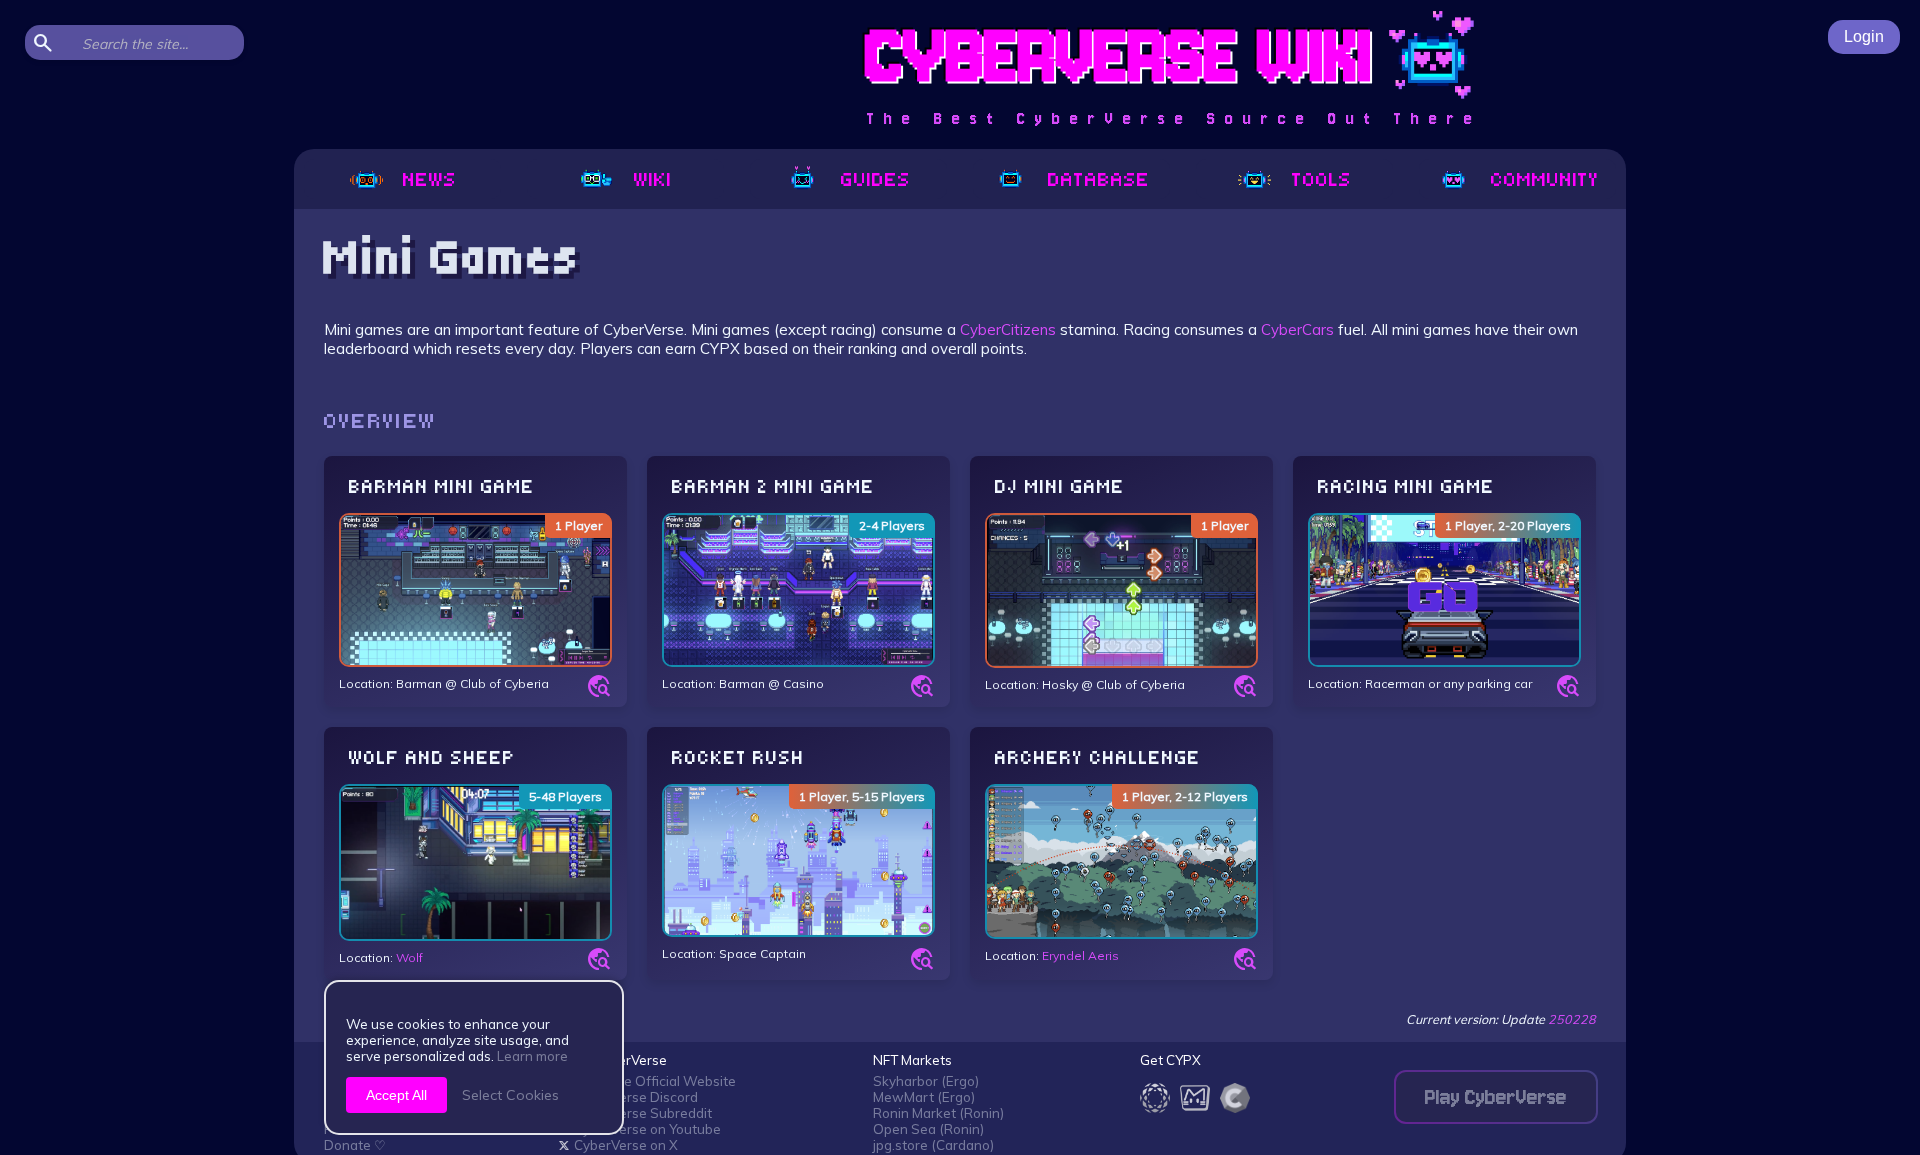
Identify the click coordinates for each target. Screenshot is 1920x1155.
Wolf (409, 957)
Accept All (396, 1095)
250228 (1572, 1019)
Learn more (532, 1056)
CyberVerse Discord (636, 1097)
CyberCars (1297, 329)
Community (1545, 179)
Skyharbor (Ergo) (926, 1081)
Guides (876, 179)
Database (1099, 179)
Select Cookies (510, 1095)
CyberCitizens (1008, 329)
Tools (1322, 179)
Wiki (653, 179)
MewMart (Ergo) (924, 1097)
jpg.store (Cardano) (933, 1145)
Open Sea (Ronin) (928, 1129)
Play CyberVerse (1496, 1097)
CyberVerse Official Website (647, 1081)
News (430, 179)
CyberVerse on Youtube (647, 1129)
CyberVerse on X (626, 1145)
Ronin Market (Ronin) (938, 1113)
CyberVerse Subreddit (643, 1113)
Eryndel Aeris (1080, 955)
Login (1864, 36)
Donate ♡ (355, 1145)
